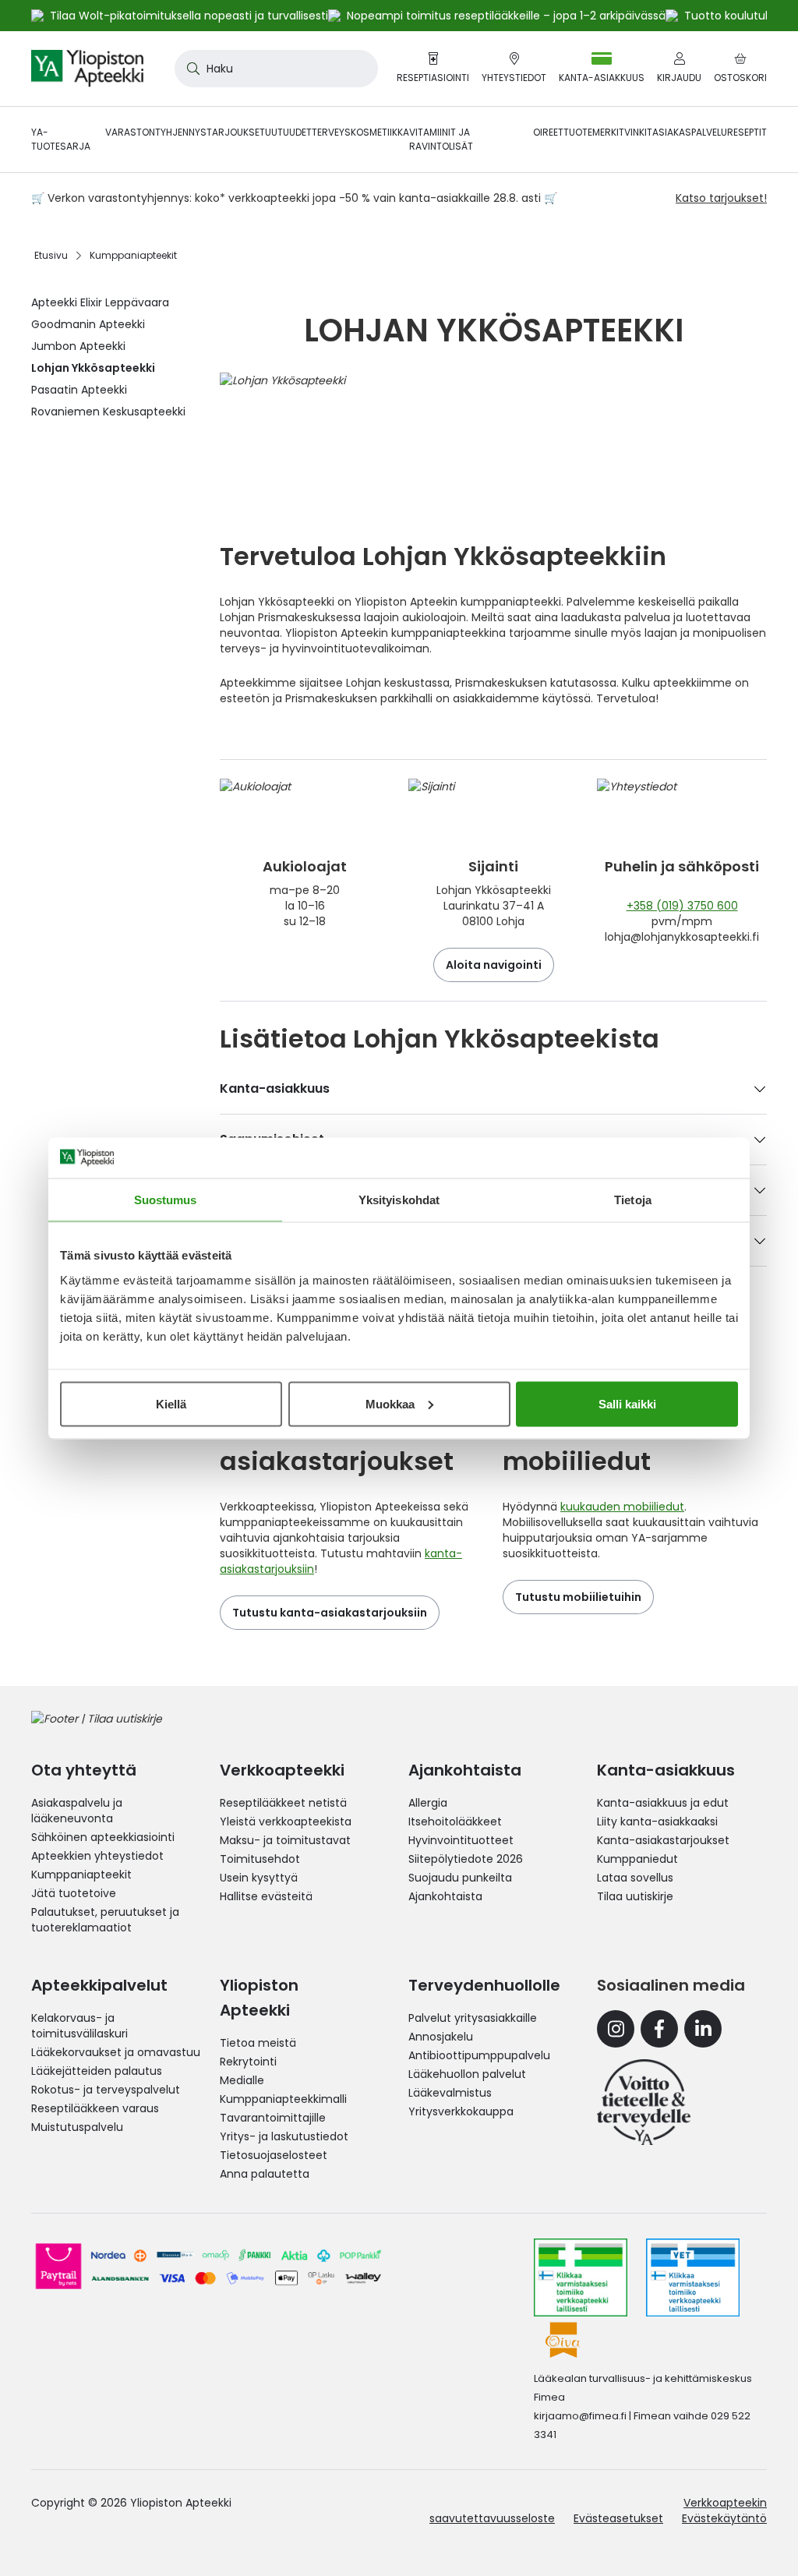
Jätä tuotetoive (74, 1893)
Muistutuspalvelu (77, 2127)
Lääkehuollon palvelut (467, 2074)
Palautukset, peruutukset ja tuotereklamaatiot (105, 1920)
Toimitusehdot (260, 1859)
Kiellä (171, 1403)
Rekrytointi (248, 2062)
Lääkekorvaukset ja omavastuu (116, 2052)
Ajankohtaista (445, 1896)
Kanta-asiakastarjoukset (663, 1840)
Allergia (428, 1803)
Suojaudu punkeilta (460, 1878)
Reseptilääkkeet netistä (283, 1803)
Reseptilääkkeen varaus (95, 2108)
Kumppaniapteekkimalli (283, 2099)
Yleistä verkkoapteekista (286, 1822)
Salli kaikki (627, 1403)
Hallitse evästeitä (266, 1896)
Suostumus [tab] (166, 1200)
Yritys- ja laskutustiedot (284, 2136)
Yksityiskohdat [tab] (399, 1200)
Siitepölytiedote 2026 (466, 1859)
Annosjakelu (441, 2037)
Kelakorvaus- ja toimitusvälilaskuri (79, 2026)
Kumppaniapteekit (81, 1875)
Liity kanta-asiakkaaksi (657, 1822)
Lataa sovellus (635, 1878)
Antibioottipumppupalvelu (479, 2055)
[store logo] (87, 69)
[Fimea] (581, 2277)
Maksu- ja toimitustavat (285, 1840)
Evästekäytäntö (724, 2518)
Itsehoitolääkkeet (455, 1822)
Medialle (242, 2080)
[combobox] (276, 69)
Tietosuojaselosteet (274, 2155)
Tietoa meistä (258, 2043)
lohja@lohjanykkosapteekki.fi (682, 937)
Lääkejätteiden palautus (97, 2071)
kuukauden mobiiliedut (622, 1507)
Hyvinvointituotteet (461, 1840)
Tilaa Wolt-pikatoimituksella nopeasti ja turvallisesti (189, 16)
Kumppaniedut (637, 1859)
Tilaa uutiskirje (635, 1896)
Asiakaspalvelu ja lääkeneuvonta (77, 1811)
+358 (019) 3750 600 (682, 906)
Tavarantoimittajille (273, 2118)
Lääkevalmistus (450, 2093)
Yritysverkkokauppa (461, 2111)
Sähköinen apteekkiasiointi (103, 1837)
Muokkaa (390, 1403)
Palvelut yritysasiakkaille (473, 2018)
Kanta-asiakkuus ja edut (663, 1803)
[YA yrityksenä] (644, 2102)
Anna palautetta (265, 2174)
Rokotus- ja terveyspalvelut (106, 2090)
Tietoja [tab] (633, 1200)
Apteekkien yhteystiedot (97, 1856)
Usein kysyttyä (259, 1878)
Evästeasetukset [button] (618, 2518)
